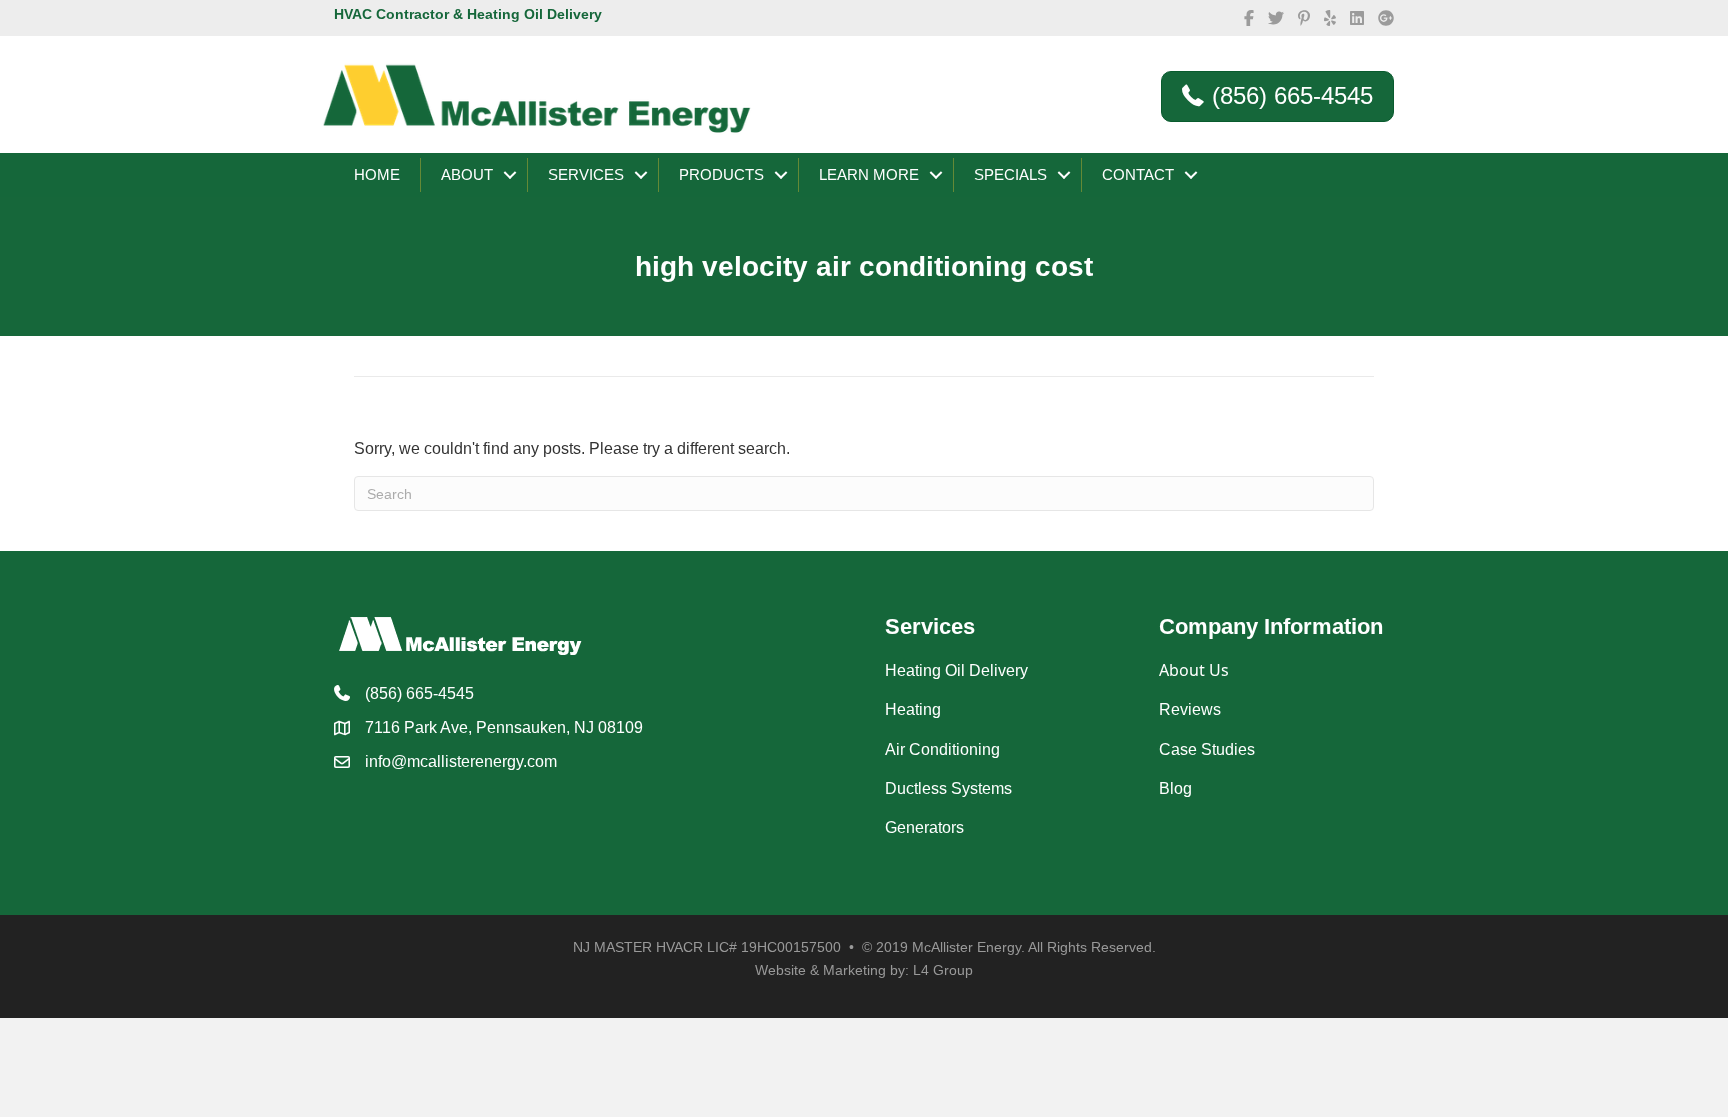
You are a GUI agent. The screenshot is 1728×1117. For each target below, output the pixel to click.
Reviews (1190, 709)
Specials (1010, 174)
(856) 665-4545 (419, 693)
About (467, 174)
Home (377, 174)
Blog (1175, 788)
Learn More (869, 174)
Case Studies (1207, 749)
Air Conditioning (942, 749)
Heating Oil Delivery (956, 670)
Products (721, 174)
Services (586, 174)
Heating (913, 709)
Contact (1138, 174)
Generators (924, 827)
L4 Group (943, 970)
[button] (510, 175)
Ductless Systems (948, 788)
